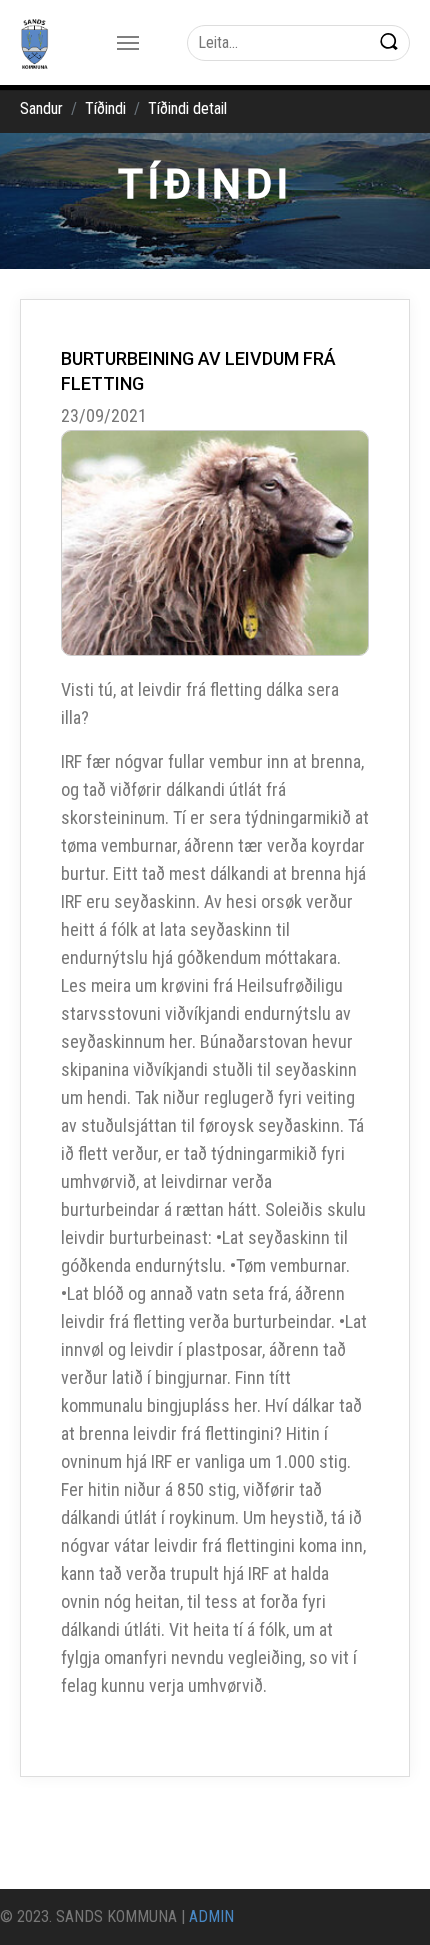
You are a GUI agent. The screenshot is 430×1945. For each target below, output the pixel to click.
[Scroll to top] (386, 1901)
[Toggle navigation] (128, 43)
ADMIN (211, 1916)
